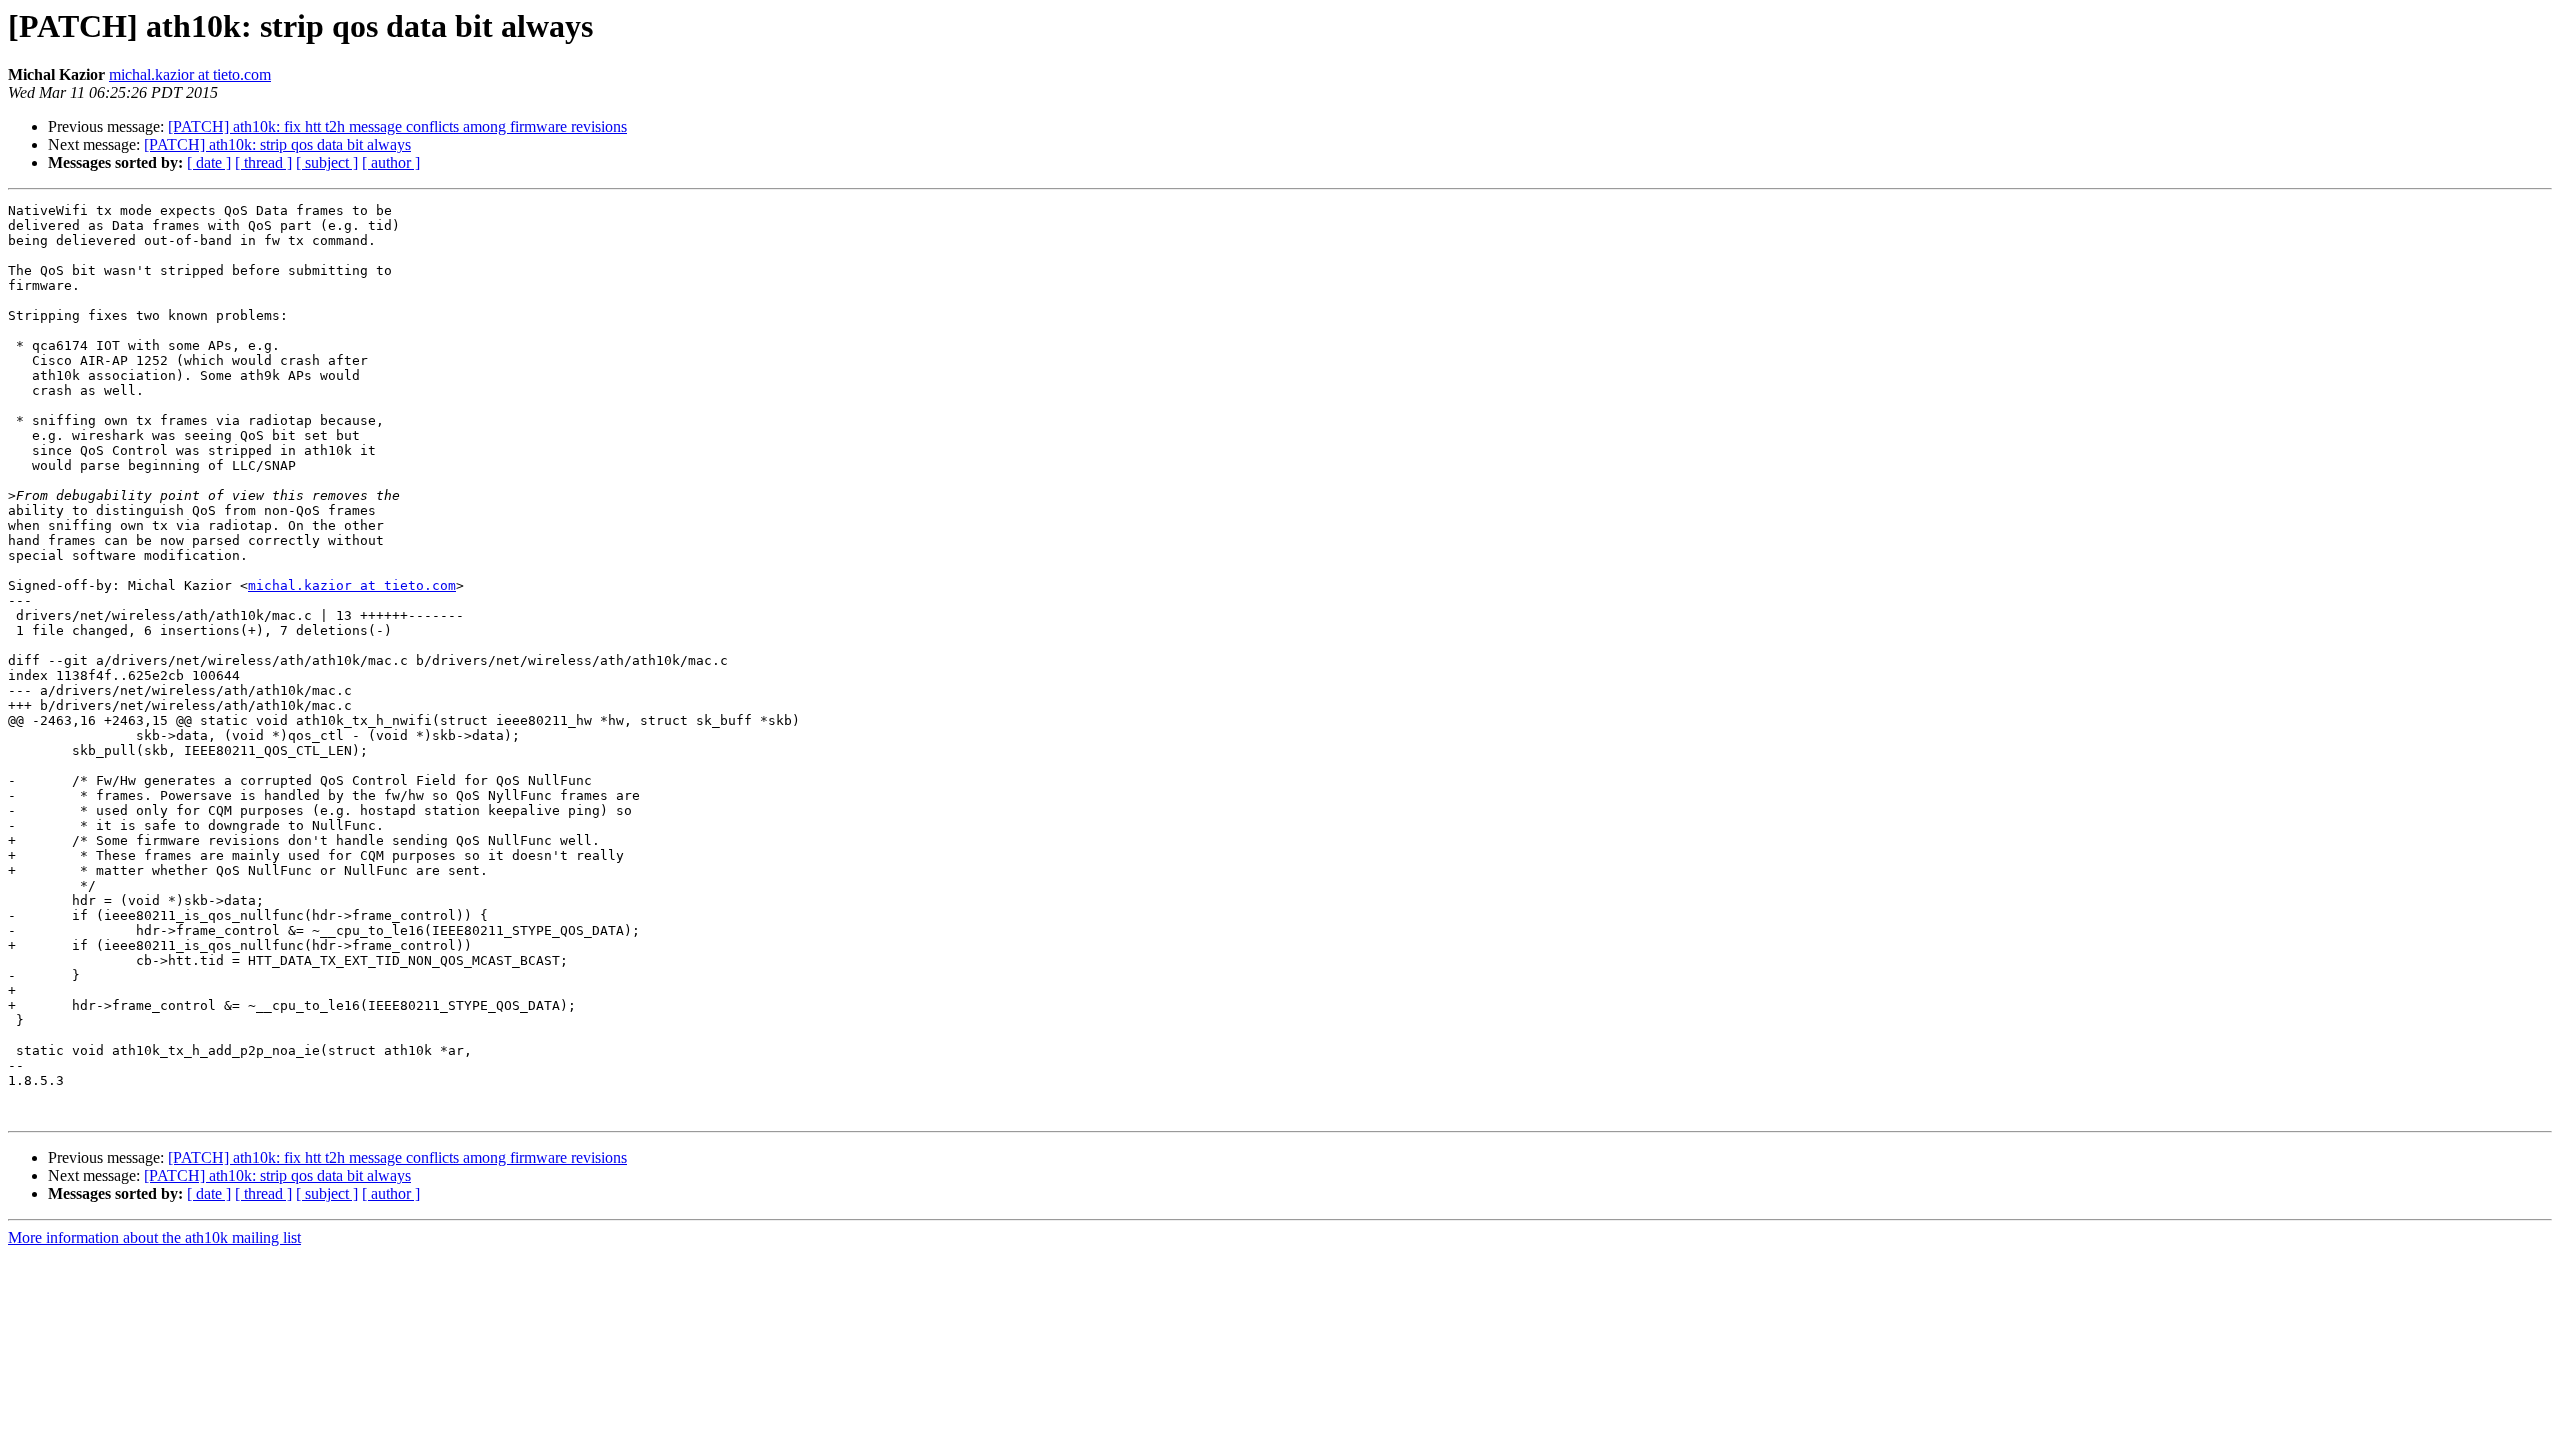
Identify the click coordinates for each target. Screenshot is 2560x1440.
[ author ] (391, 162)
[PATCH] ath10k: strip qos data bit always (277, 144)
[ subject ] (327, 162)
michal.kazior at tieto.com (190, 74)
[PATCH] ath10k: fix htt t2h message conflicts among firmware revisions (397, 126)
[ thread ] (263, 162)
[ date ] (209, 162)
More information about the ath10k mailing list (154, 1237)
